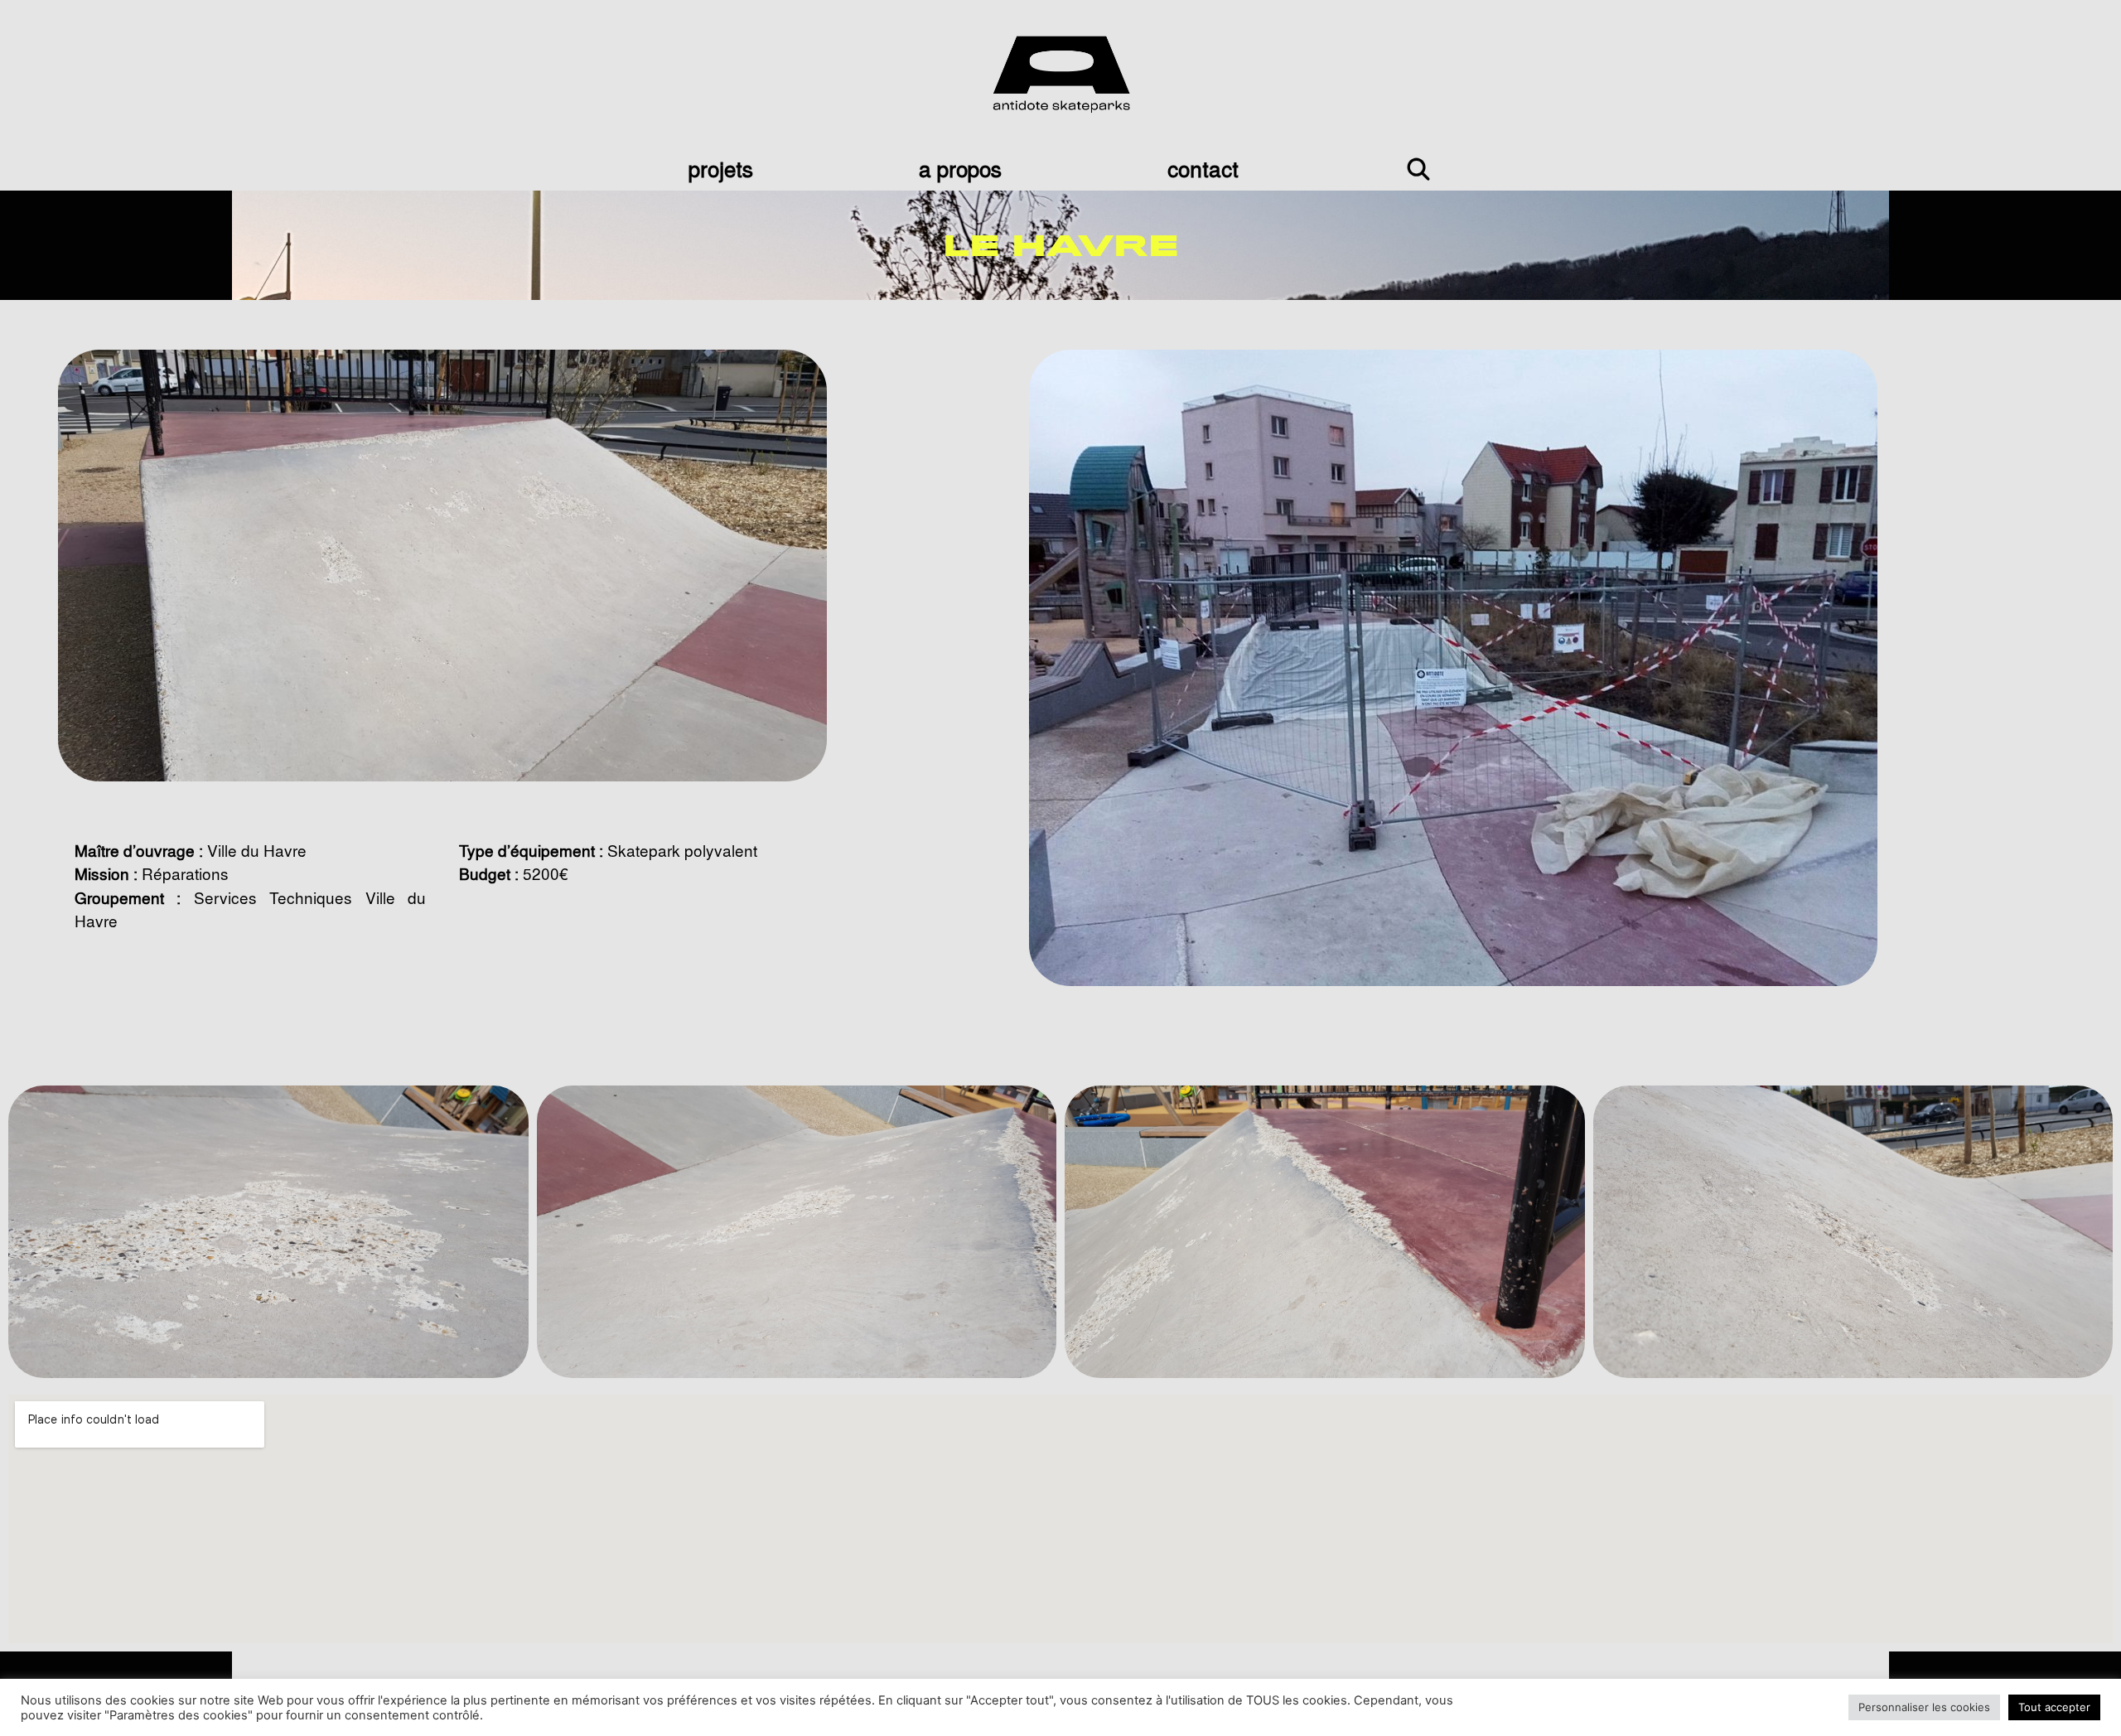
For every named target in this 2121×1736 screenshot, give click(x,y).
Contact (1203, 168)
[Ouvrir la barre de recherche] (1418, 168)
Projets (721, 168)
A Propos (960, 168)
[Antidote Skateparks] (1060, 71)
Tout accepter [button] (2054, 1707)
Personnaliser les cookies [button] (1924, 1707)
